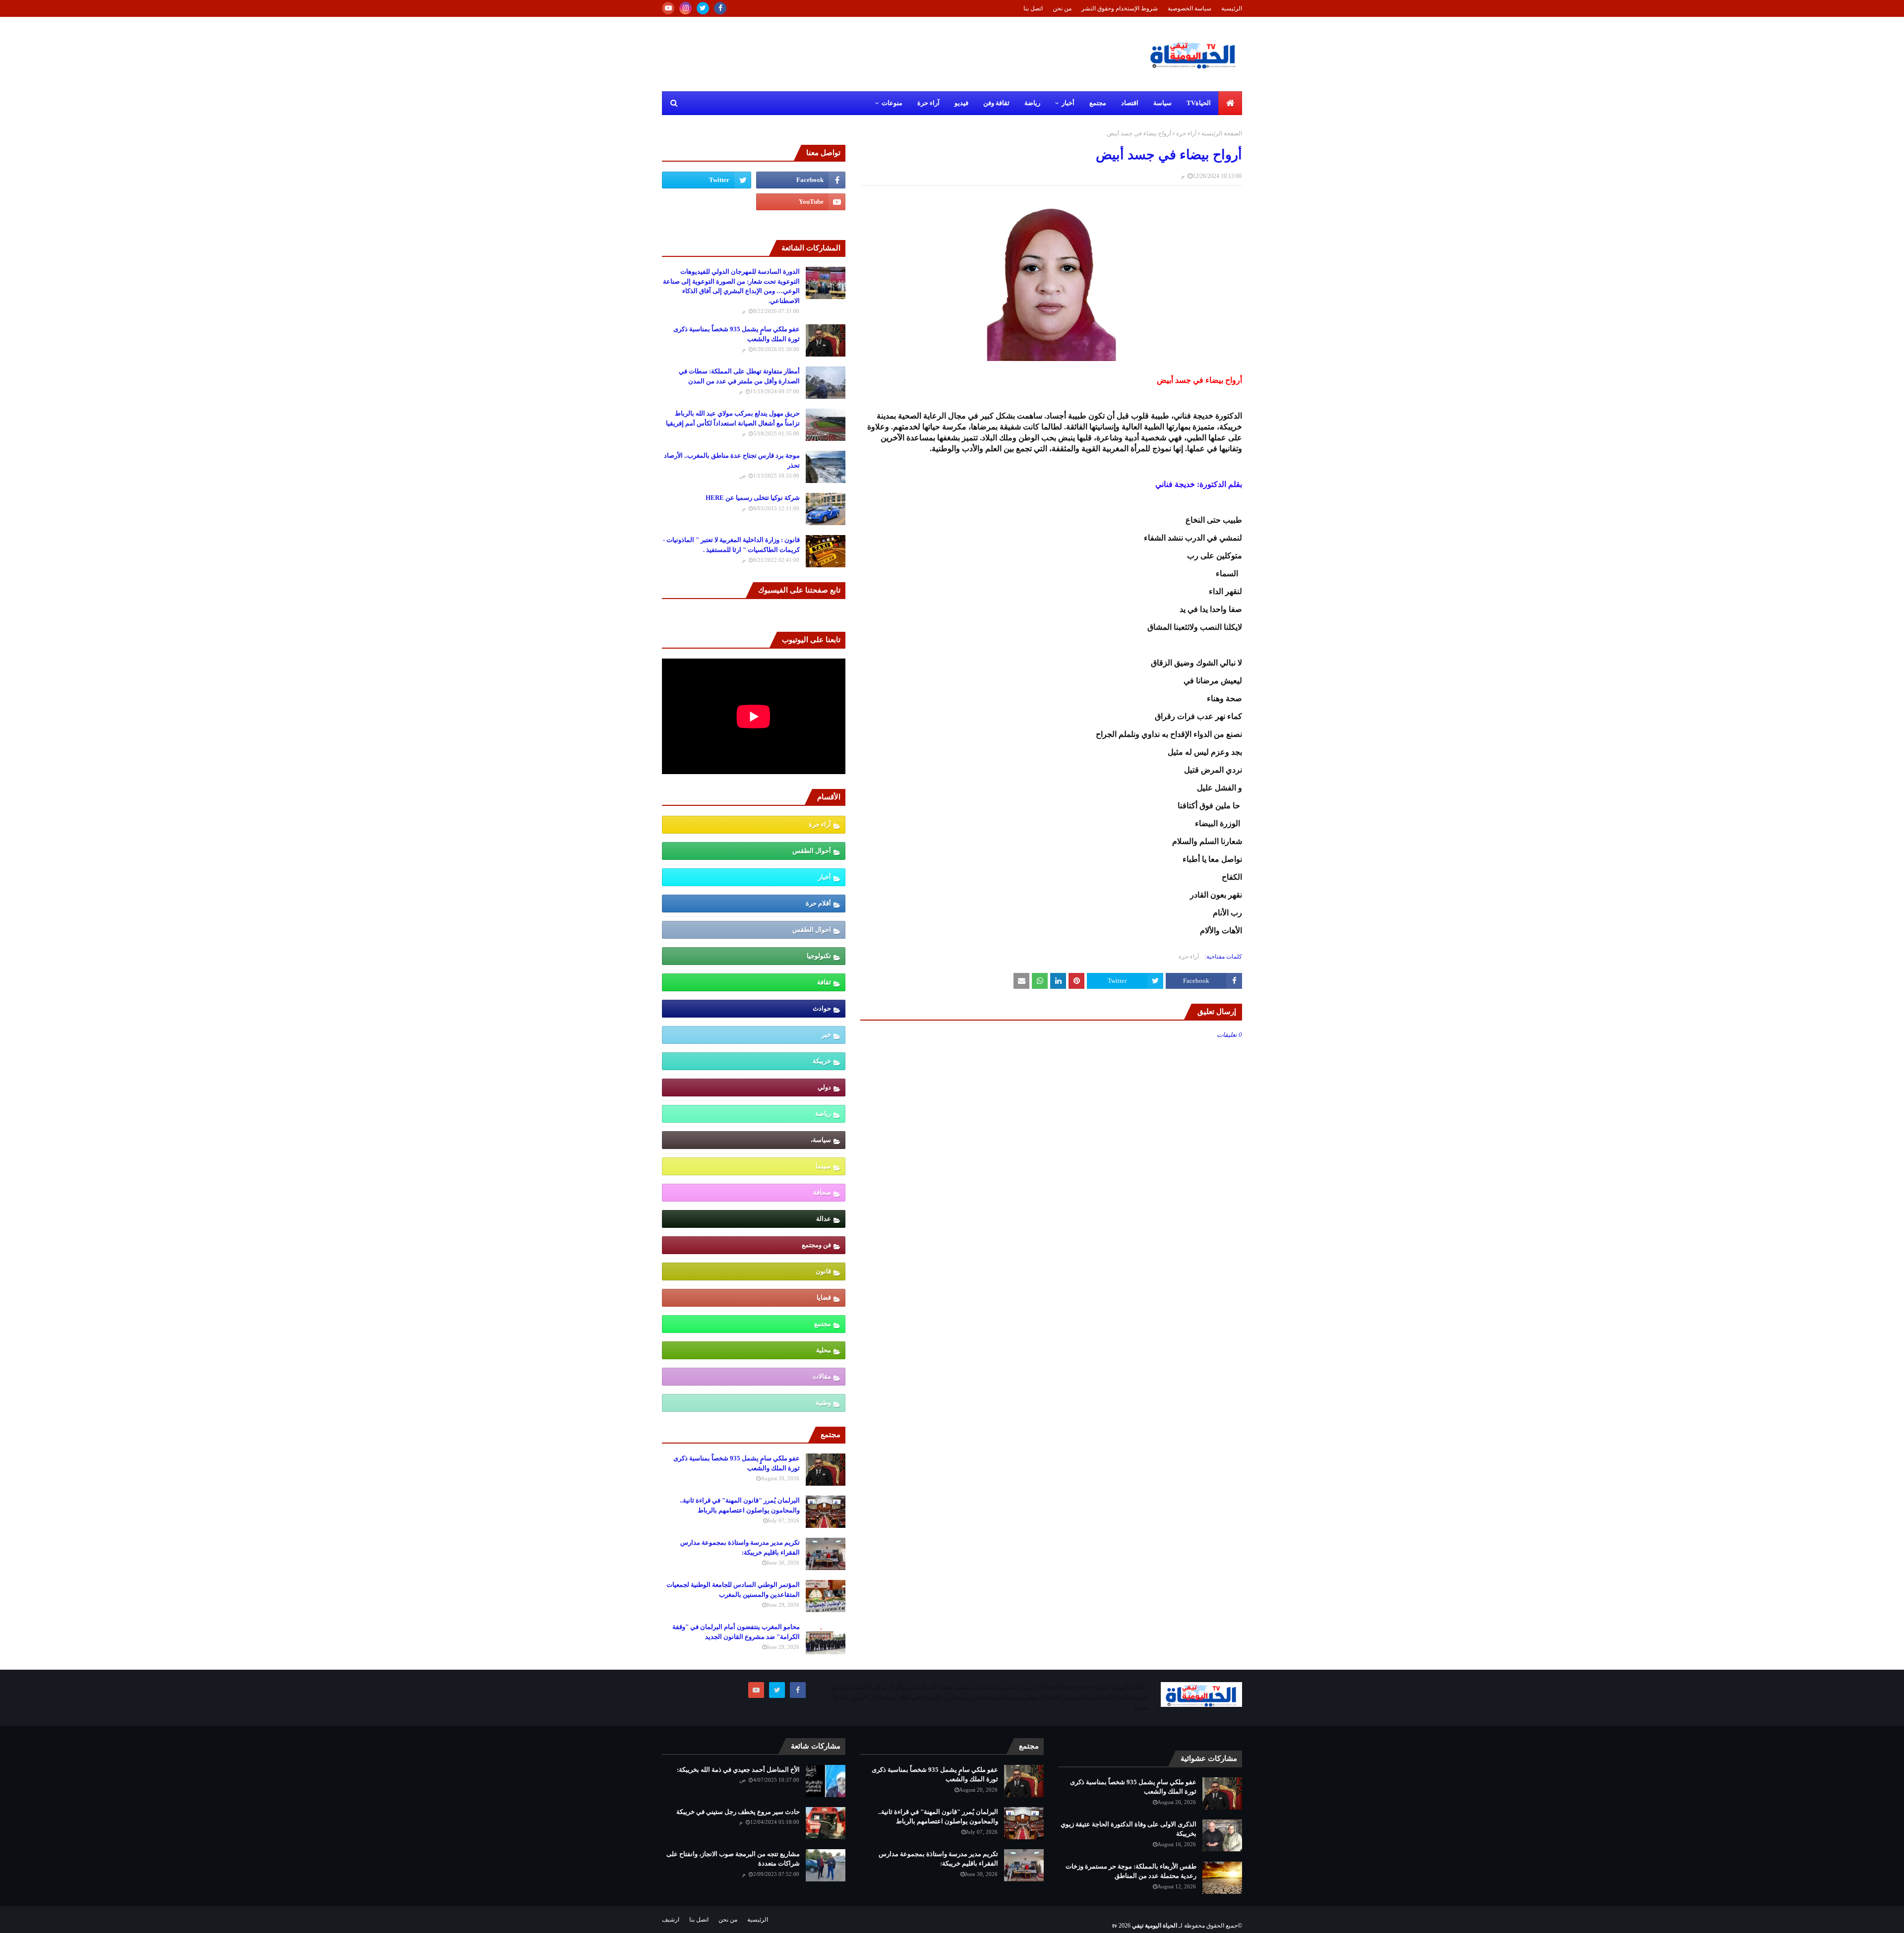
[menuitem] (1230, 103)
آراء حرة (1186, 133)
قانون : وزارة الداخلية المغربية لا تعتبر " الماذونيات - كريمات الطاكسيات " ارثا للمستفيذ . (731, 545)
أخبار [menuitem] (1068, 103)
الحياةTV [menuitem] (1199, 103)
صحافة (822, 1192)
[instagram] (685, 8)
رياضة (823, 1114)
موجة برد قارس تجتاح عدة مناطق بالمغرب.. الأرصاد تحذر (732, 460)
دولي (824, 1087)
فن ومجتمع (816, 1245)
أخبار (825, 877)
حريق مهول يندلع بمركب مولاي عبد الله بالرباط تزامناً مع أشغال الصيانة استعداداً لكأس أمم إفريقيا (733, 418)
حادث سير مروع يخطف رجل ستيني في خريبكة (738, 1812)
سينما (823, 1166)
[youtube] (668, 8)
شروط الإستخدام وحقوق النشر (1120, 8)
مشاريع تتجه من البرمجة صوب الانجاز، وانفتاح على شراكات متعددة (733, 1859)
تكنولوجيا (819, 956)
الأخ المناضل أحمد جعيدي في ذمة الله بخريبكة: (738, 1770)
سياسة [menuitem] (1162, 103)
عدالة (824, 1219)
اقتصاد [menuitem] (1130, 103)
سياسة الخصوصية (1190, 8)
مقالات (822, 1376)
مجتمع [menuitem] (1098, 103)
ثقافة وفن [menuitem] (996, 103)
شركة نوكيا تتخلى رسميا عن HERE (753, 498)
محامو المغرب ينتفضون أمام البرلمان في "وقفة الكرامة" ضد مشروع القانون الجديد (736, 1632)
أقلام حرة (818, 903)
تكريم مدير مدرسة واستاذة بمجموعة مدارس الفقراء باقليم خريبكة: (740, 1547)
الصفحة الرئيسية (1222, 133)
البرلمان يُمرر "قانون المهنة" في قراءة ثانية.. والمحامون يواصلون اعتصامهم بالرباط (740, 1505)
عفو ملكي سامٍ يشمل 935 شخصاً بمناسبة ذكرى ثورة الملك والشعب (737, 334)
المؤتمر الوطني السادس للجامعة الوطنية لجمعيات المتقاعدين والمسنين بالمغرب (733, 1590)
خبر (826, 1035)
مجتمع (823, 1324)
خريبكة (822, 1061)
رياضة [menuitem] (1032, 103)
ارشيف (671, 1920)
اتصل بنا (1033, 8)
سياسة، (821, 1140)
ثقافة (824, 982)
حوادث (822, 1008)
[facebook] (720, 8)
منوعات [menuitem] (892, 103)
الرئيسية (1232, 8)
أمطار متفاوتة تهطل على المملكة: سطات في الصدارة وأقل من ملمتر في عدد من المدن (739, 376)
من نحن (1062, 8)
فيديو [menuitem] (961, 103)
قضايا (824, 1298)
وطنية (823, 1403)
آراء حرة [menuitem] (928, 103)
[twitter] (703, 8)
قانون (823, 1271)
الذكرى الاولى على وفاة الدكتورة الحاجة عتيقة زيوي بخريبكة (1129, 1829)
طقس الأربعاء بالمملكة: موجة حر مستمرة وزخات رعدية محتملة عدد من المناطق (1131, 1871)
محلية (824, 1350)
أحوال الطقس (812, 851)
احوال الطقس (812, 930)
